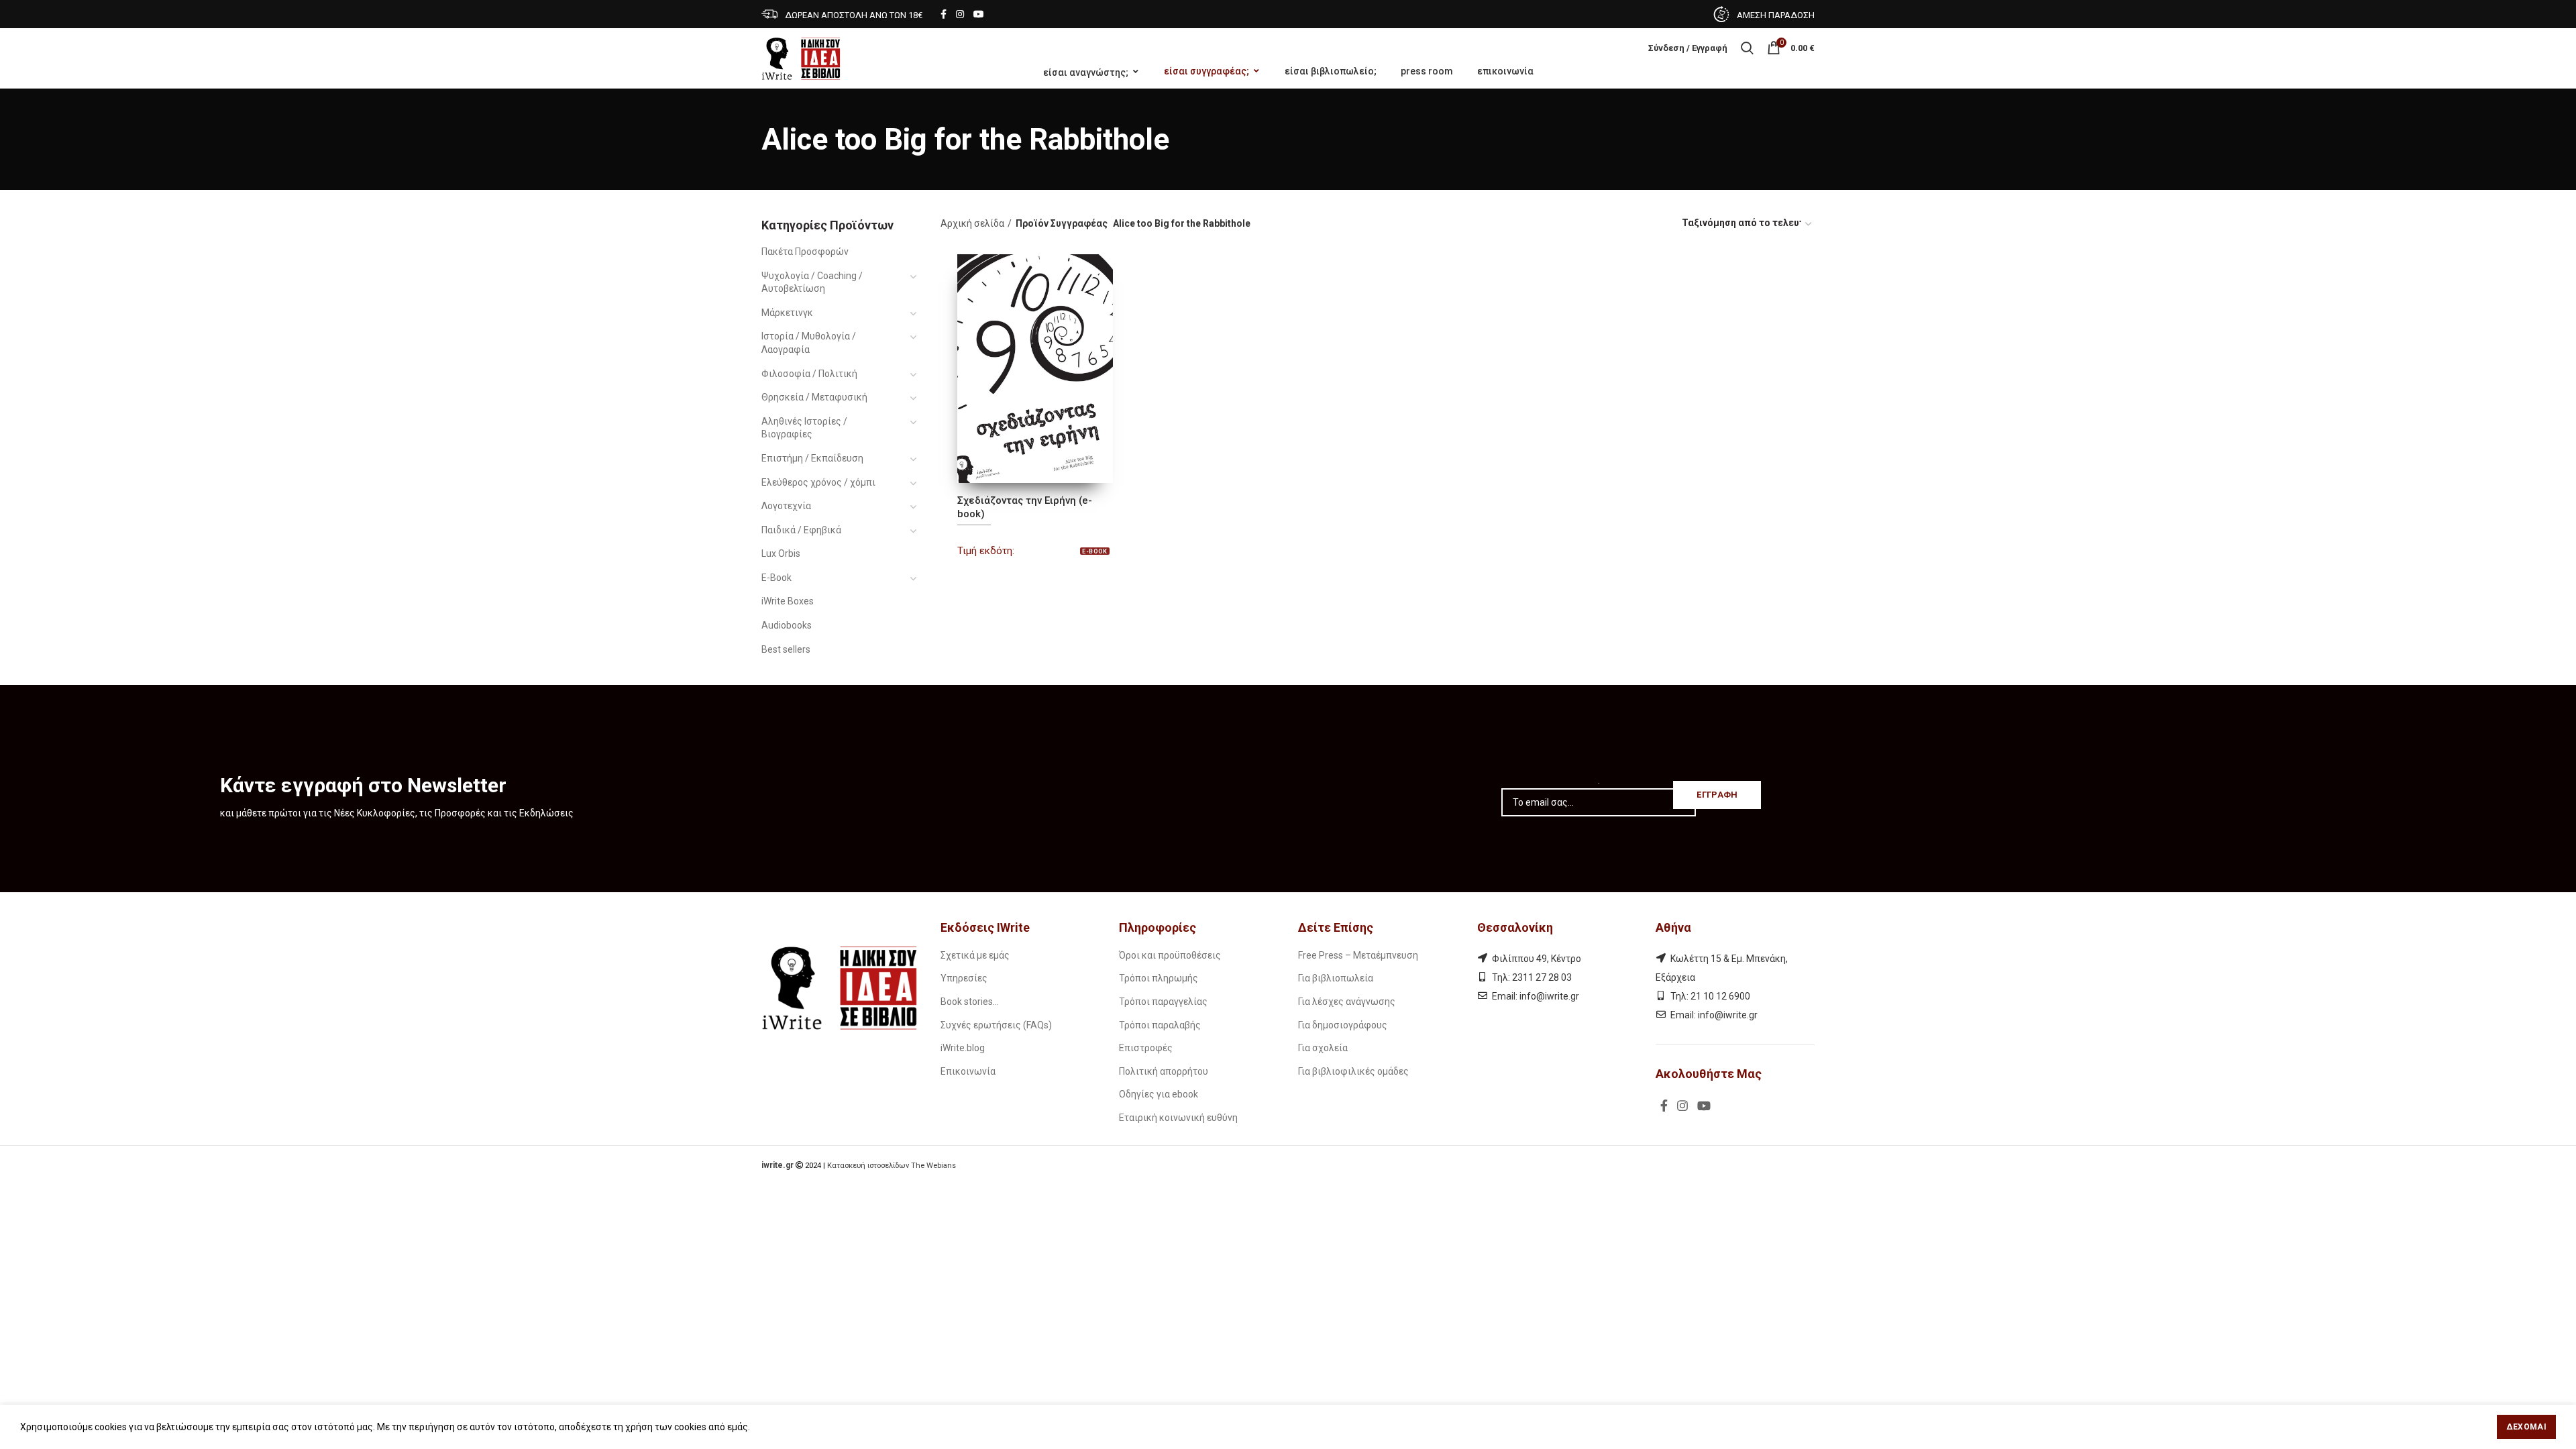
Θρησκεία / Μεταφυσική (814, 397)
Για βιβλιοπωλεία (1336, 978)
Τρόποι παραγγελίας (1163, 1002)
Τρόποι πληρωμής (1159, 978)
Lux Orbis (781, 553)
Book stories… (970, 1002)
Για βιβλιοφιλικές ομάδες (1353, 1071)
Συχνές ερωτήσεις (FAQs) (996, 1025)
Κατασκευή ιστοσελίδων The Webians (892, 1166)
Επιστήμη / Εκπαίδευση (812, 458)
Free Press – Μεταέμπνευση (1358, 955)
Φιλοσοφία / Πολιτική (809, 374)
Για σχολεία (1323, 1048)
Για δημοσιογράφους (1343, 1025)
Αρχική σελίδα (972, 223)
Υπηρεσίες (964, 978)
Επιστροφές (1146, 1048)
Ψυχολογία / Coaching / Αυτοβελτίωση (812, 282)
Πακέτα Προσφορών (805, 252)
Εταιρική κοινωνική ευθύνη (1178, 1118)
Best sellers (786, 649)
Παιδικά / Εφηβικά (801, 530)
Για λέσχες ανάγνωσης (1347, 1002)
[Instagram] (960, 14)
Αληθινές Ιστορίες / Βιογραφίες (804, 428)
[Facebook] (944, 14)
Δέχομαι (2526, 1427)
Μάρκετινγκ (787, 313)
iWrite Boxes (788, 601)
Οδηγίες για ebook (1159, 1094)
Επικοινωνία (968, 1071)
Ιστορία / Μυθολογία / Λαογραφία (809, 343)
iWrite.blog (963, 1048)
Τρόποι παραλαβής (1160, 1025)
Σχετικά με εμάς (975, 955)
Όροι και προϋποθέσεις (1170, 955)
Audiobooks (787, 625)
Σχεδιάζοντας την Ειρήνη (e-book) (1025, 507)
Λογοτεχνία (786, 506)
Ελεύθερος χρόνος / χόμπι (818, 482)
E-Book (776, 578)
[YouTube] (979, 14)
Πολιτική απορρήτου (1164, 1071)
